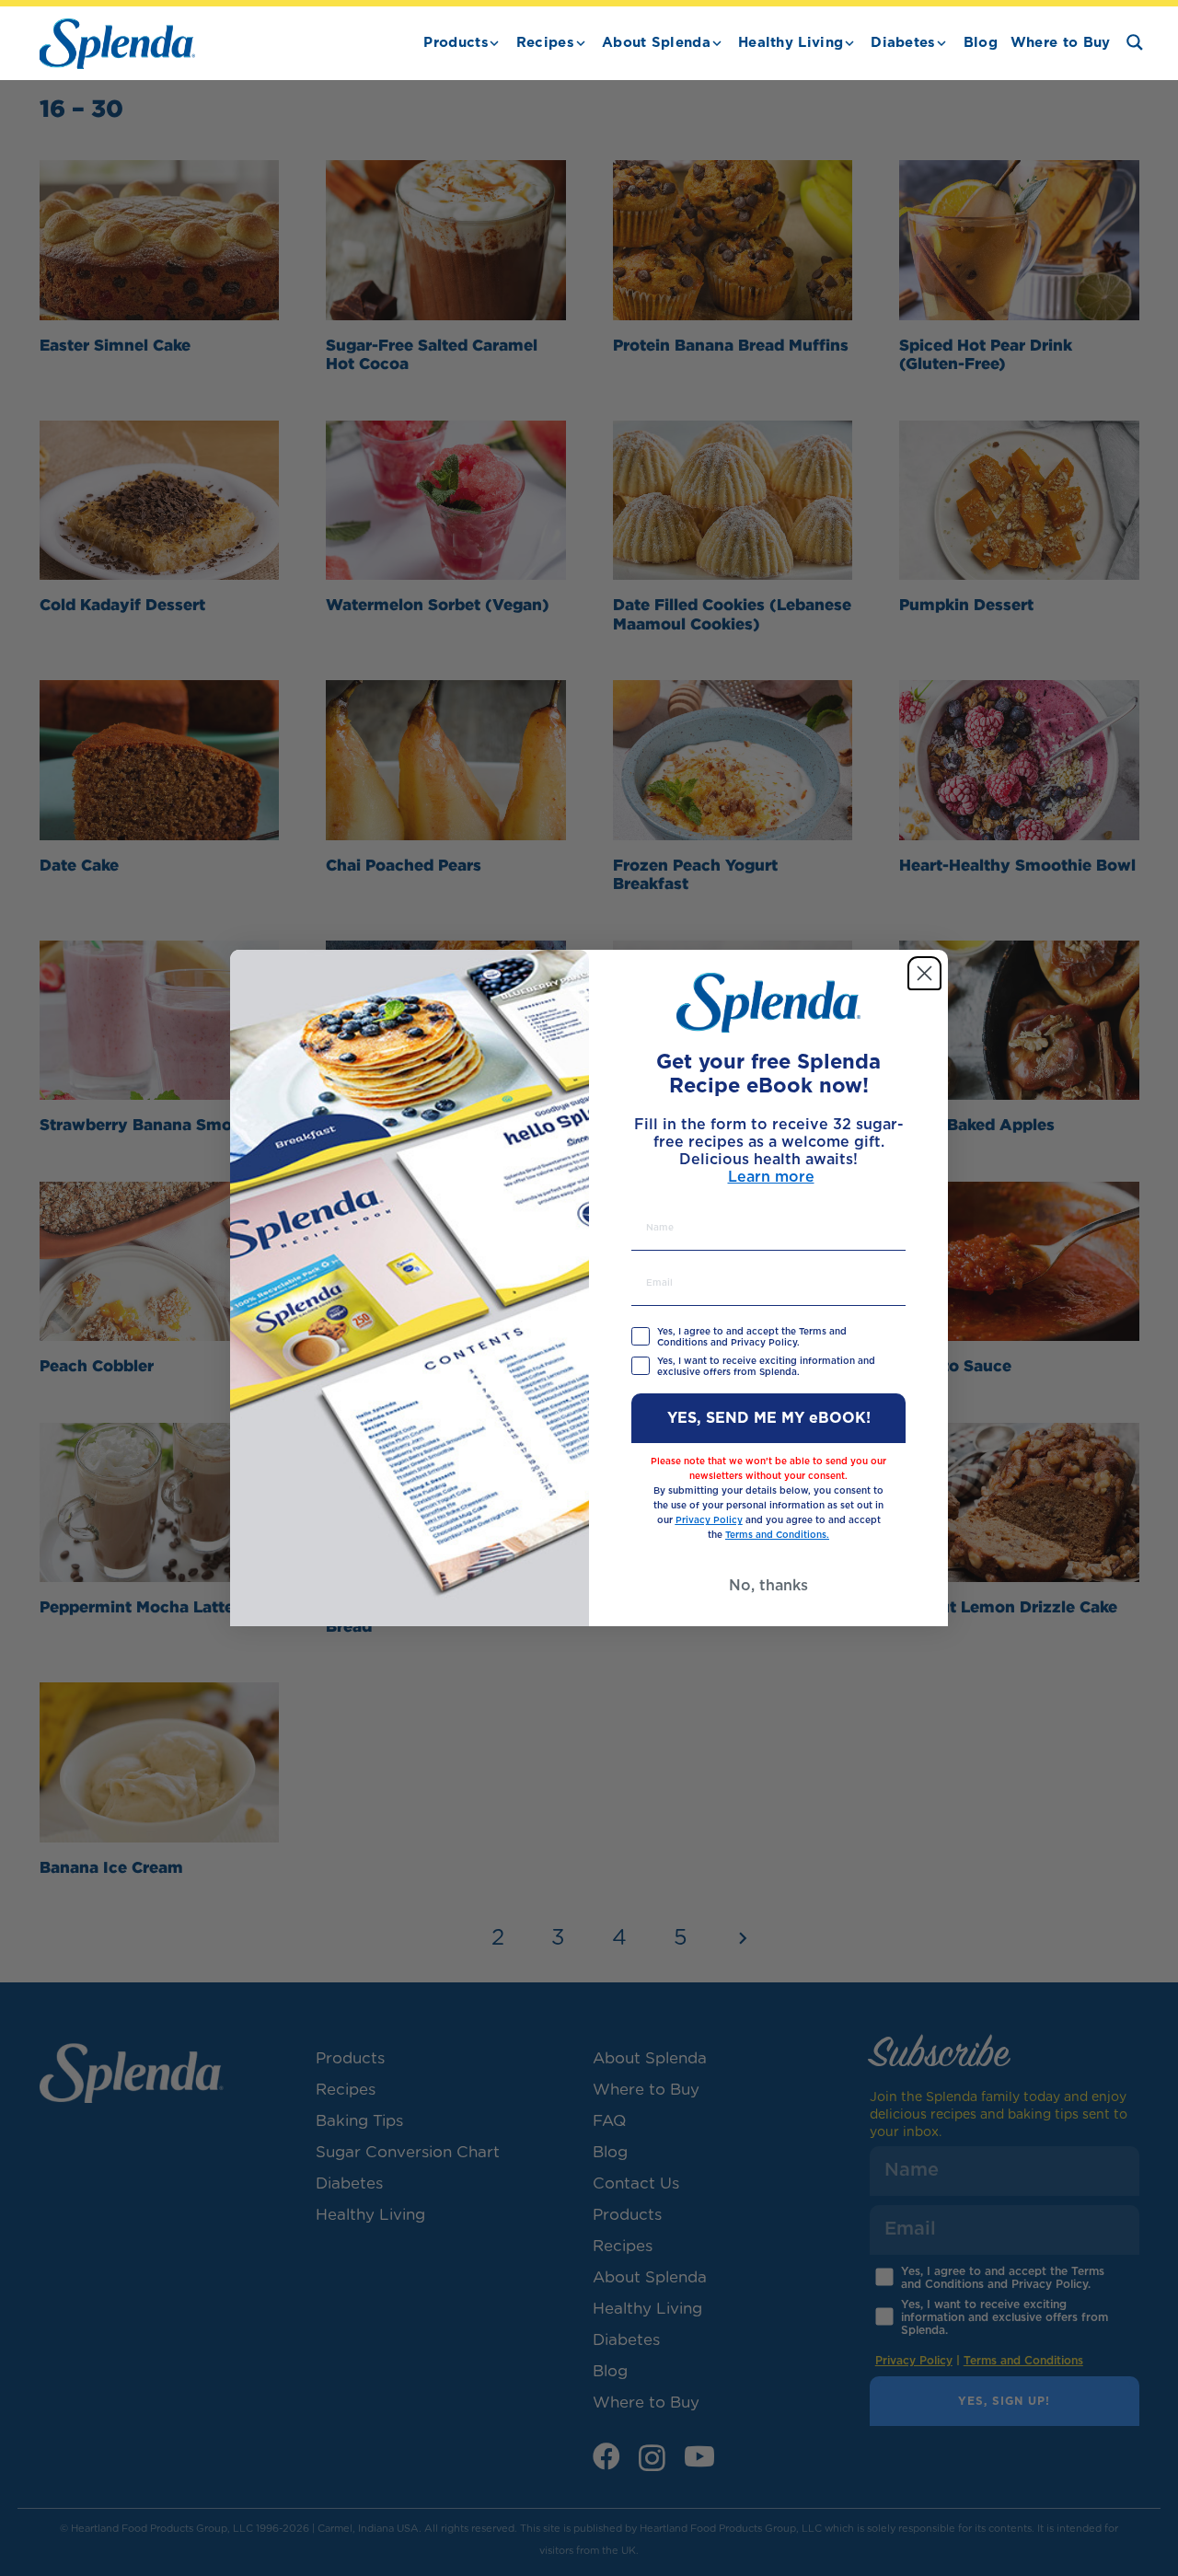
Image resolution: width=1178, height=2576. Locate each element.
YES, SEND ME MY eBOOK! (769, 1418)
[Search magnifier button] (1135, 42)
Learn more (771, 1178)
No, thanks (768, 1586)
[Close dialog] (924, 973)
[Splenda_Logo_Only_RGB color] (117, 44)
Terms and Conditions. (777, 1535)
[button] (494, 43)
